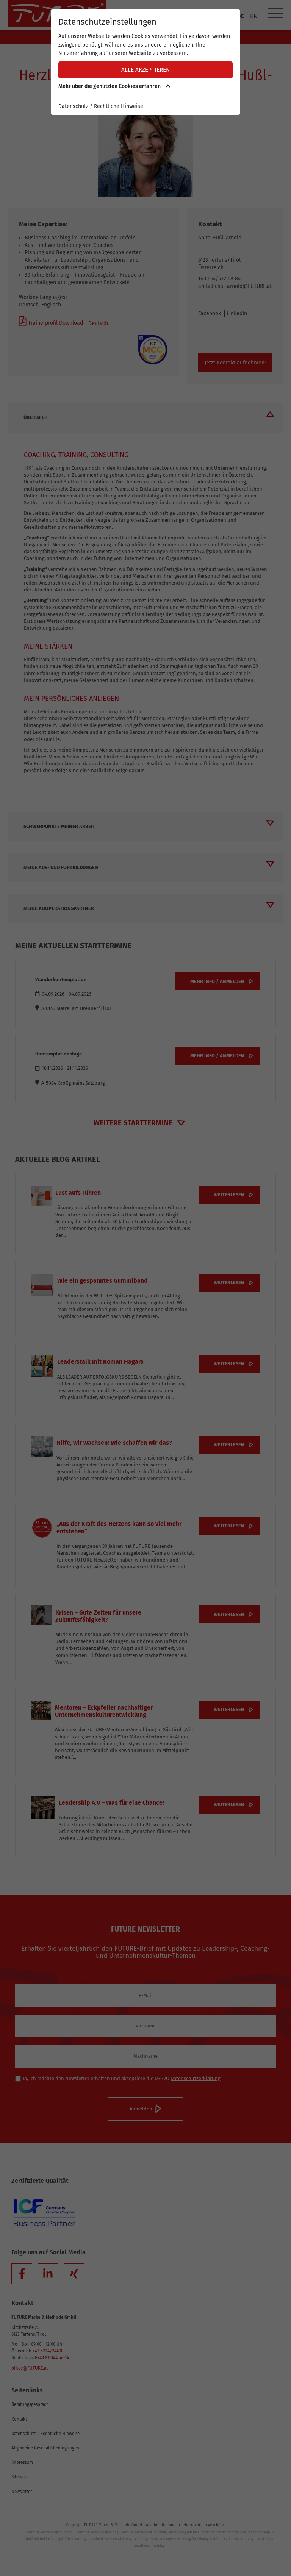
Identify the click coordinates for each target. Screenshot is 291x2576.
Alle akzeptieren (146, 70)
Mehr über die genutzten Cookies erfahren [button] (110, 86)
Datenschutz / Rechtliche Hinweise (101, 106)
